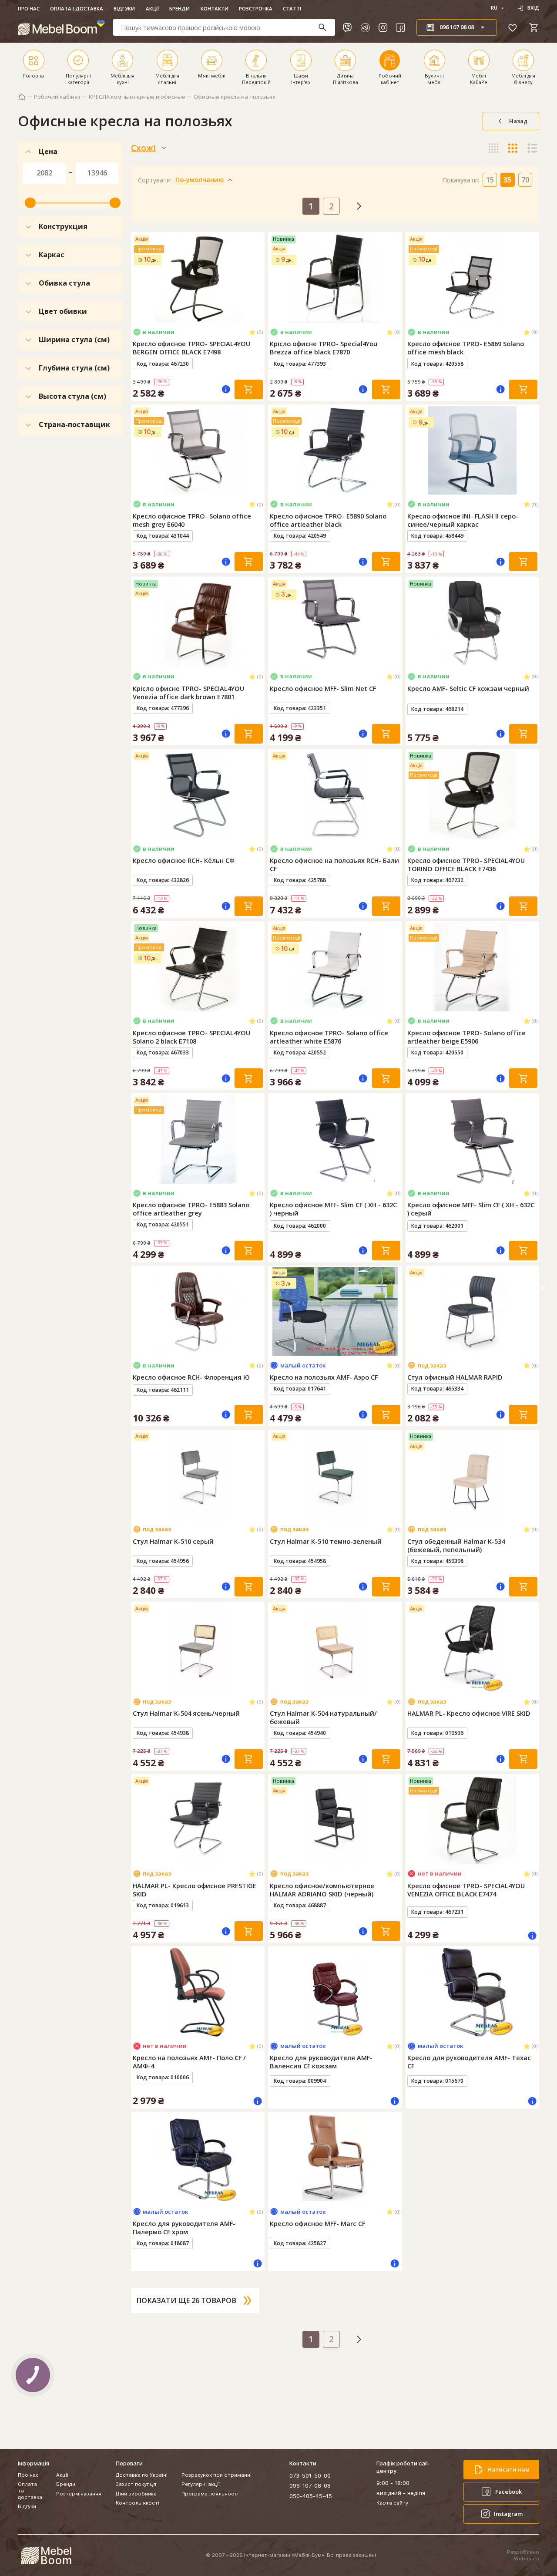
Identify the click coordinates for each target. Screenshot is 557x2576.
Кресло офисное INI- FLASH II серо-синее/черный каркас (463, 520)
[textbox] (224, 27)
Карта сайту (392, 2503)
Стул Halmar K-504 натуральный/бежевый (323, 1717)
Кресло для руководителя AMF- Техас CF (469, 2062)
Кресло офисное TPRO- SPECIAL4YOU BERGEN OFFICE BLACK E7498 (191, 348)
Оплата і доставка (77, 8)
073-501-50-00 (310, 2475)
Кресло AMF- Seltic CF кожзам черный (468, 689)
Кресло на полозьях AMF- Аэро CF (324, 1377)
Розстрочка (256, 8)
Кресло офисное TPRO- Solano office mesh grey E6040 (192, 520)
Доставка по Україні (142, 2475)
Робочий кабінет (57, 97)
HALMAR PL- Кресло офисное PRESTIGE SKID (195, 1890)
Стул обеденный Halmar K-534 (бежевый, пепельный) (456, 1546)
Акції (152, 8)
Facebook (508, 2492)
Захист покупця (136, 2484)
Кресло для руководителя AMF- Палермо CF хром (184, 2228)
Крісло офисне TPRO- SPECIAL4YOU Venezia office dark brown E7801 (188, 693)
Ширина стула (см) (74, 340)
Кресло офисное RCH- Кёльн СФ (184, 860)
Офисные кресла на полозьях (235, 97)
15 (490, 180)
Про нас (29, 8)
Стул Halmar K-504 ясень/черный (186, 1713)
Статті (292, 8)
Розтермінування (79, 2494)
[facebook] (400, 27)
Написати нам (508, 2469)
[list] (532, 148)
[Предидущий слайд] (139, 278)
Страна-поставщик (74, 424)
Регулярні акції (201, 2484)
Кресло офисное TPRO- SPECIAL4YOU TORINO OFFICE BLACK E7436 (466, 865)
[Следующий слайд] (256, 278)
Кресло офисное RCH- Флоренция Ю (191, 1377)
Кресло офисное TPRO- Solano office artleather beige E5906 (466, 1037)
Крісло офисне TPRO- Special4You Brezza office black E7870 (324, 348)
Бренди (180, 8)
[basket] (534, 27)
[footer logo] (46, 2556)
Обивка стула (64, 283)
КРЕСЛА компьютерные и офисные (137, 97)
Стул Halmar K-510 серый (173, 1541)
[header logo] (61, 27)
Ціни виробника (136, 2494)
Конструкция (63, 226)
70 (525, 180)
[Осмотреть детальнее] (198, 316)
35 (507, 180)
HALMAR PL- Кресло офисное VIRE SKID (469, 1713)
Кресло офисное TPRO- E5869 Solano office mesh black (466, 348)
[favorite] (513, 27)
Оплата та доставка (30, 2491)
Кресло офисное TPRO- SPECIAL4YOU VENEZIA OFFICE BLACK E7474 (466, 1890)
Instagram (508, 2514)
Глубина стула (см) (74, 368)
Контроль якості (138, 2503)
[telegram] (365, 27)
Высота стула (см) (72, 396)
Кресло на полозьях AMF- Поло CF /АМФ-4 (189, 2062)
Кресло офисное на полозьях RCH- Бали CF (334, 865)
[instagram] (383, 27)
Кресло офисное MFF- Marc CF (317, 2224)
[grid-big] (494, 148)
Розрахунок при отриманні (216, 2475)
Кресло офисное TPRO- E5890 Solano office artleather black (328, 520)
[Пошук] (326, 27)
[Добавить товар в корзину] (249, 389)
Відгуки (124, 8)
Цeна (48, 152)
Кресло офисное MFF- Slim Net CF (323, 689)
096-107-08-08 (310, 2485)
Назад (518, 121)
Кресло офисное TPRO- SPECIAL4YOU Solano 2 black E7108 (191, 1037)
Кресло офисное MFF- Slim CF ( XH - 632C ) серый (471, 1209)
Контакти (215, 8)
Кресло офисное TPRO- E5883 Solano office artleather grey (191, 1209)
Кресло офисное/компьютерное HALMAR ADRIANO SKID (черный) (322, 1890)
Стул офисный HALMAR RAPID (455, 1377)
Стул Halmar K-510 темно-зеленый (326, 1541)
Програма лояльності (210, 2494)
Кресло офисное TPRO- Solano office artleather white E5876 (329, 1037)
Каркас (52, 255)
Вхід (533, 8)
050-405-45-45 (311, 2496)
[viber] (347, 27)
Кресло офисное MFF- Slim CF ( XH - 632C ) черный (333, 1209)
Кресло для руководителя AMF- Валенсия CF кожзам (321, 2062)
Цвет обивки (63, 311)
